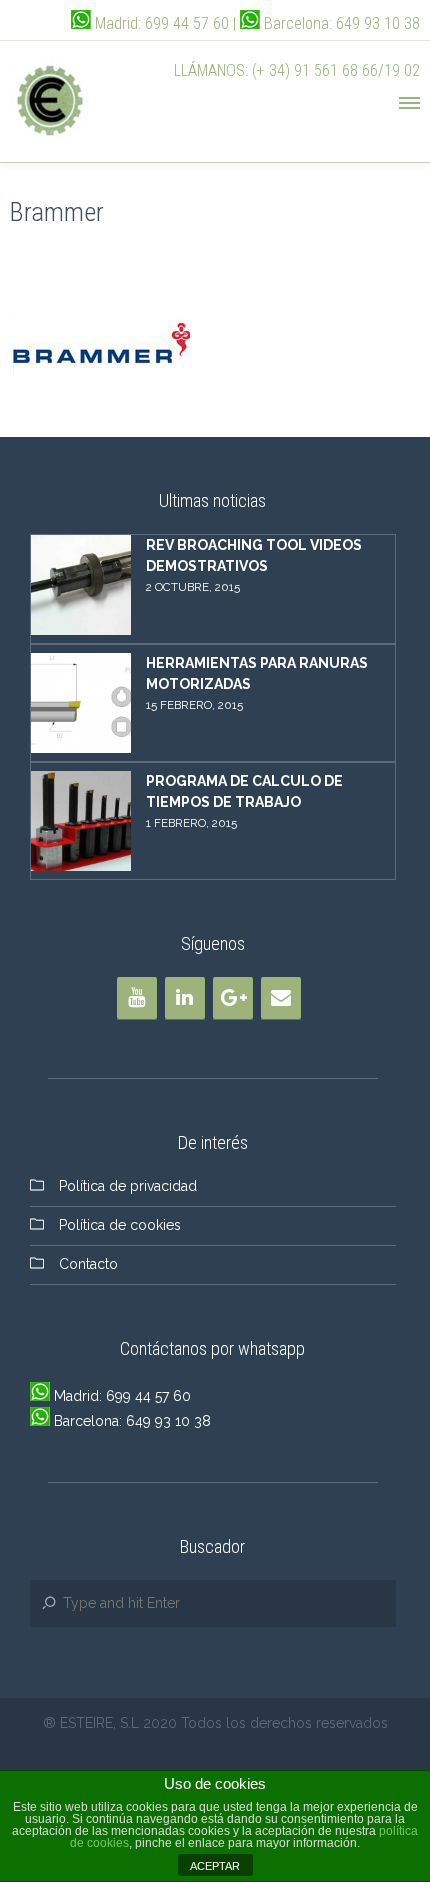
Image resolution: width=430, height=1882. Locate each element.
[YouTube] (137, 998)
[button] (408, 100)
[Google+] (233, 998)
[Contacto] (281, 998)
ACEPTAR (215, 1866)
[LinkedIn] (185, 998)
